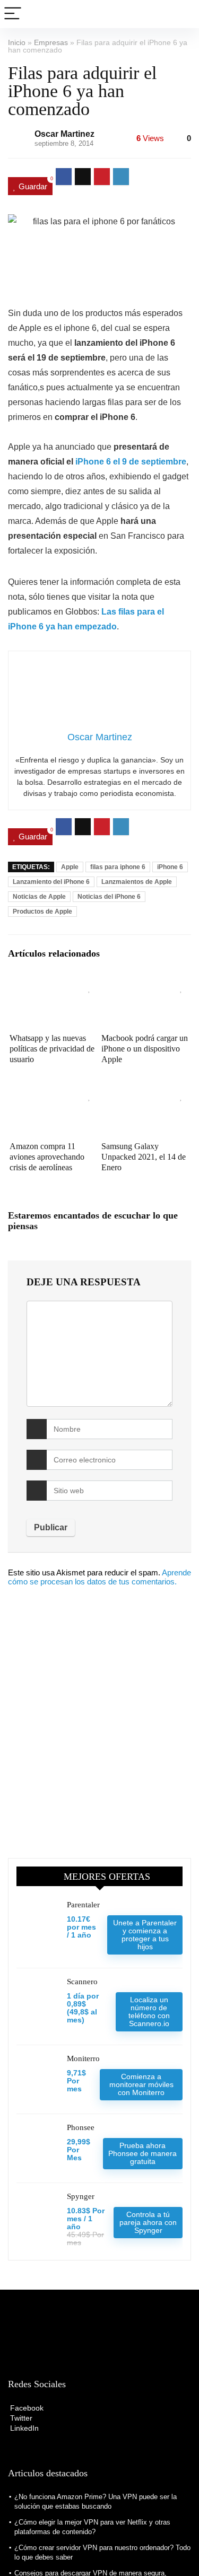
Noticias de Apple (39, 897)
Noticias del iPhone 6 (109, 897)
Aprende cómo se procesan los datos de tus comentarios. (99, 1577)
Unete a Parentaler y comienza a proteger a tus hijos (145, 1935)
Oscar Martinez (64, 134)
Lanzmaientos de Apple (137, 882)
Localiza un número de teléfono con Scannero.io (149, 2012)
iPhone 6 (170, 867)
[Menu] (13, 14)
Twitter (20, 2418)
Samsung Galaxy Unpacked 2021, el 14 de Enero (144, 1157)
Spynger (81, 2196)
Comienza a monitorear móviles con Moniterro (141, 2084)
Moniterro (83, 2058)
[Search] (183, 14)
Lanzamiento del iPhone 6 (51, 882)
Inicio (17, 42)
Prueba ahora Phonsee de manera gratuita (142, 2153)
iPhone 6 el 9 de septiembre (131, 462)
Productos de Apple (42, 912)
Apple (70, 867)
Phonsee (81, 2127)
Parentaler (83, 1905)
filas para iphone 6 (118, 867)
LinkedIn (23, 2428)
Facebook (26, 2408)
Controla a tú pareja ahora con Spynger (148, 2222)
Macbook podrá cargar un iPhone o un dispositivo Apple (145, 1049)
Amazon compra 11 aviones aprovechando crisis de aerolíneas (47, 1157)
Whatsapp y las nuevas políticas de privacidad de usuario (52, 1049)
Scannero (82, 1982)
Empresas (51, 42)
